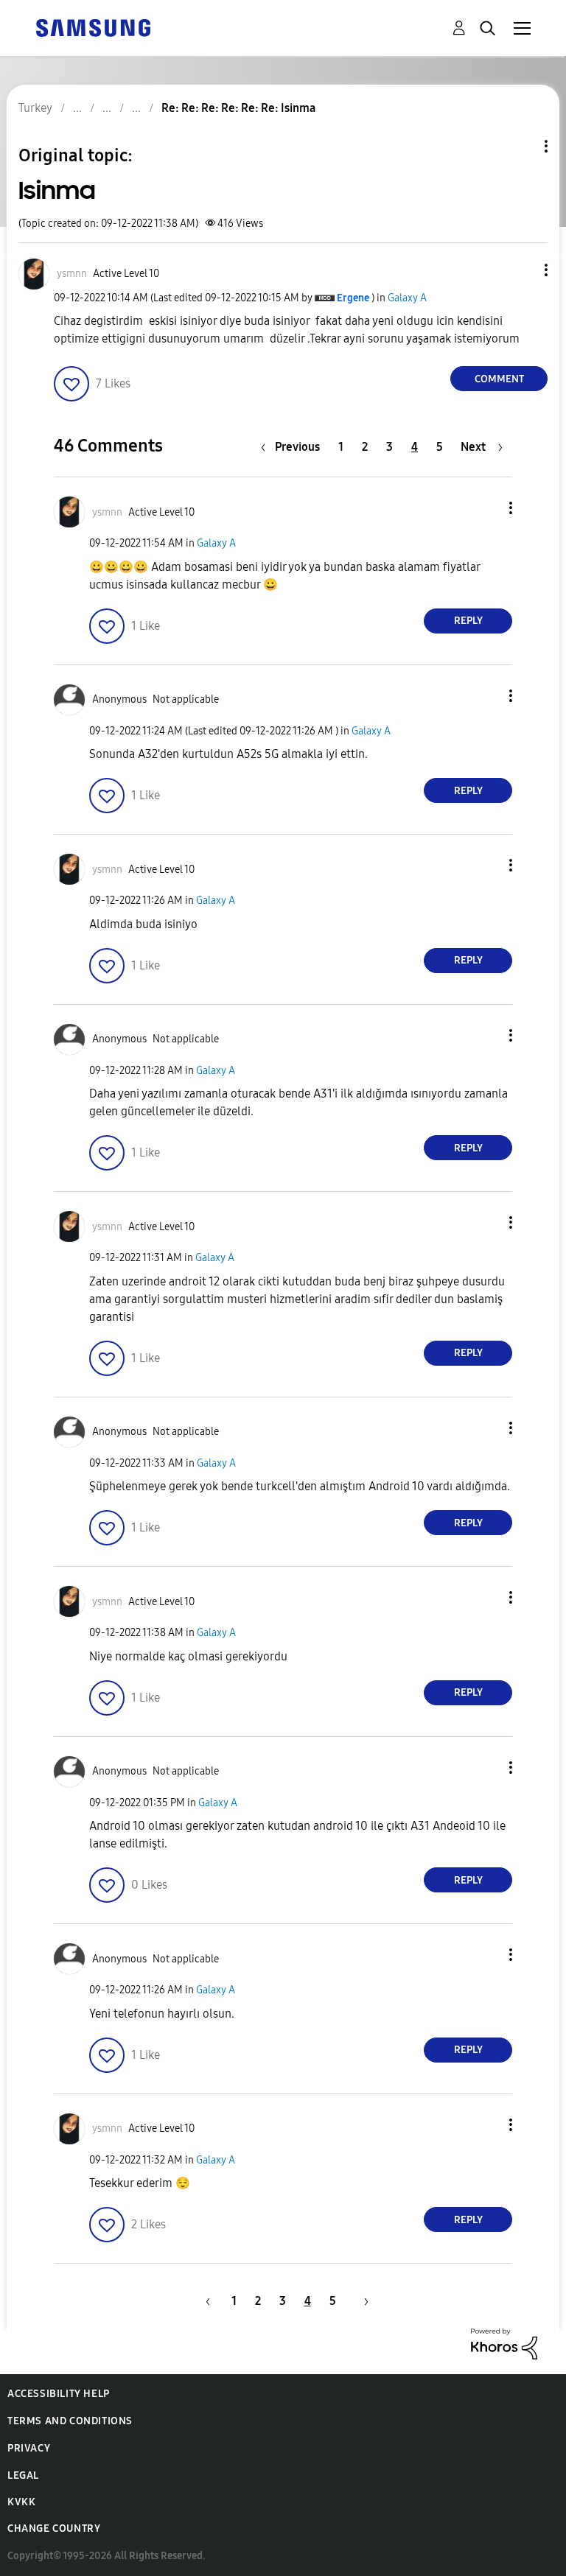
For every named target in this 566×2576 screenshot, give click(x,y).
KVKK (21, 2502)
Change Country (54, 2528)
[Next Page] (361, 2301)
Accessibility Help (59, 2394)
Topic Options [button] (521, 146)
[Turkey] (93, 27)
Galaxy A (407, 298)
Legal (23, 2475)
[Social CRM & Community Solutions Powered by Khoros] (504, 2343)
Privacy (29, 2448)
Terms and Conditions (70, 2421)
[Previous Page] (206, 2301)
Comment (499, 379)
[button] (522, 270)
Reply (468, 621)
